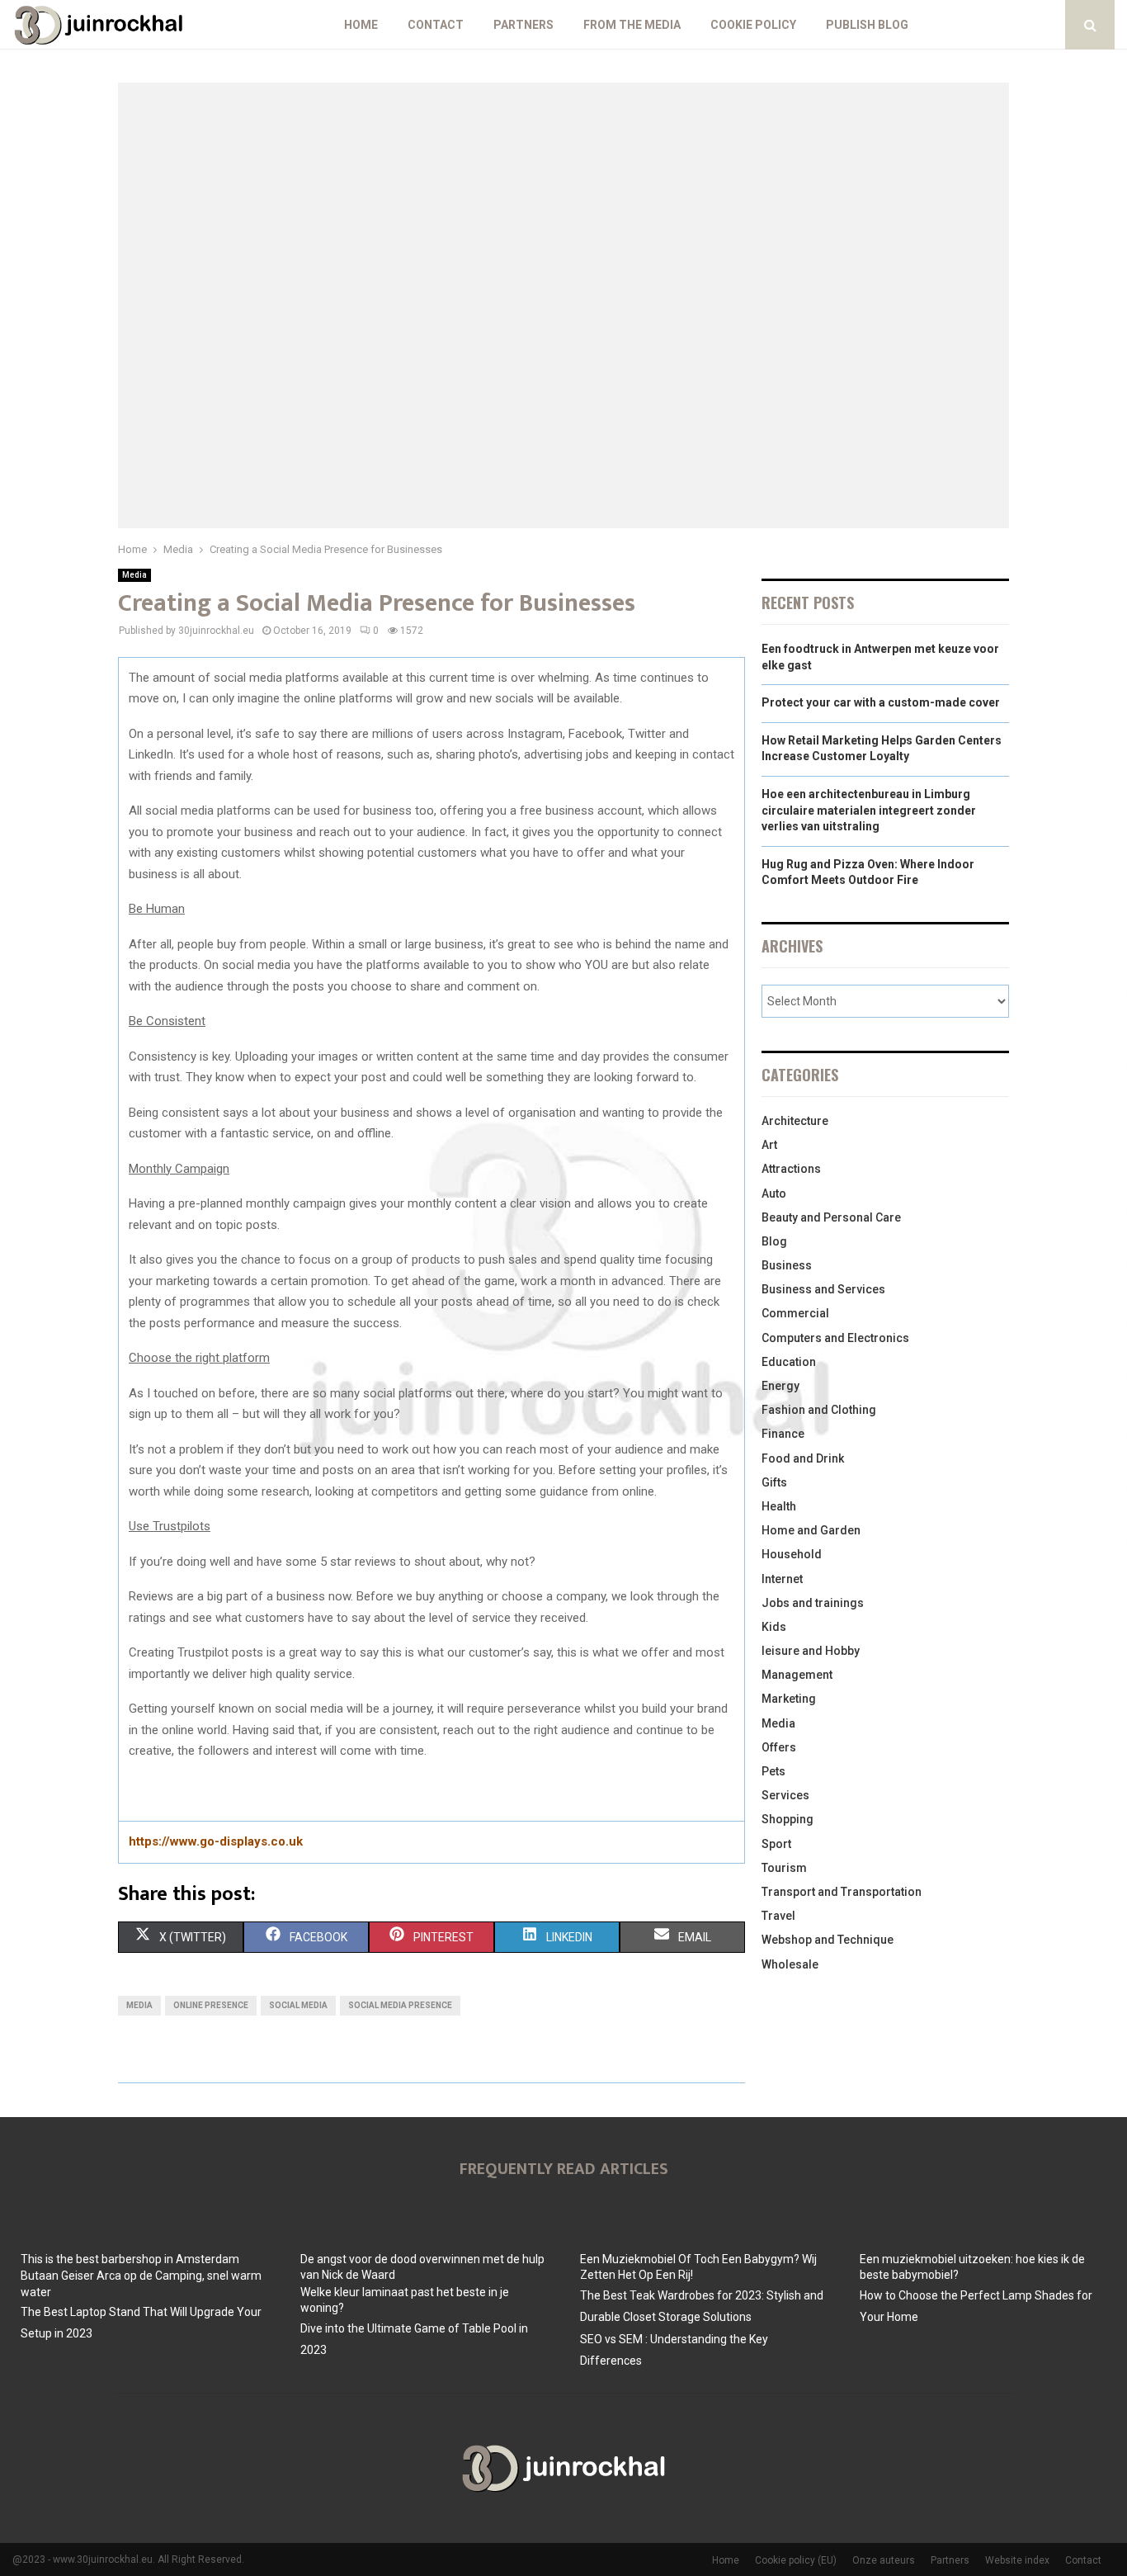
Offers (779, 1747)
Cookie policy (753, 25)
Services (785, 1795)
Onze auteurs (884, 2560)
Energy (780, 1386)
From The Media (632, 25)
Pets (773, 1771)
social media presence (400, 2005)
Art (769, 1145)
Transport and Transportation (842, 1892)
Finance (783, 1434)
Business (787, 1265)
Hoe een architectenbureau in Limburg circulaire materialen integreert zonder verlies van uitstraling (869, 810)
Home (361, 25)
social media (298, 2005)
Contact (436, 25)
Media (134, 575)
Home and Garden (811, 1530)
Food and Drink (803, 1458)
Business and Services (823, 1289)
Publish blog (867, 25)
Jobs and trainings (813, 1603)
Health (779, 1506)
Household (792, 1554)
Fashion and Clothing (819, 1410)
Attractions (791, 1169)
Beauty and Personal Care (831, 1217)
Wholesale (790, 1964)
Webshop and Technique (828, 1940)
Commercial (795, 1313)
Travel (778, 1916)
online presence (211, 2005)
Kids (774, 1627)
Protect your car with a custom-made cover (881, 702)
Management (797, 1675)
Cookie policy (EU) (796, 2560)
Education (789, 1362)
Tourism (784, 1868)
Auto (774, 1193)
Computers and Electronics (835, 1338)
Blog (774, 1241)
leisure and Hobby (811, 1651)
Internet (782, 1579)
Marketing (789, 1699)
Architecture (795, 1121)
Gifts (774, 1482)
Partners (523, 25)
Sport (776, 1844)
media (139, 2005)
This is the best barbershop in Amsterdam (130, 2259)
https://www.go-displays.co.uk (216, 1841)
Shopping (787, 1819)
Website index (1017, 2560)
